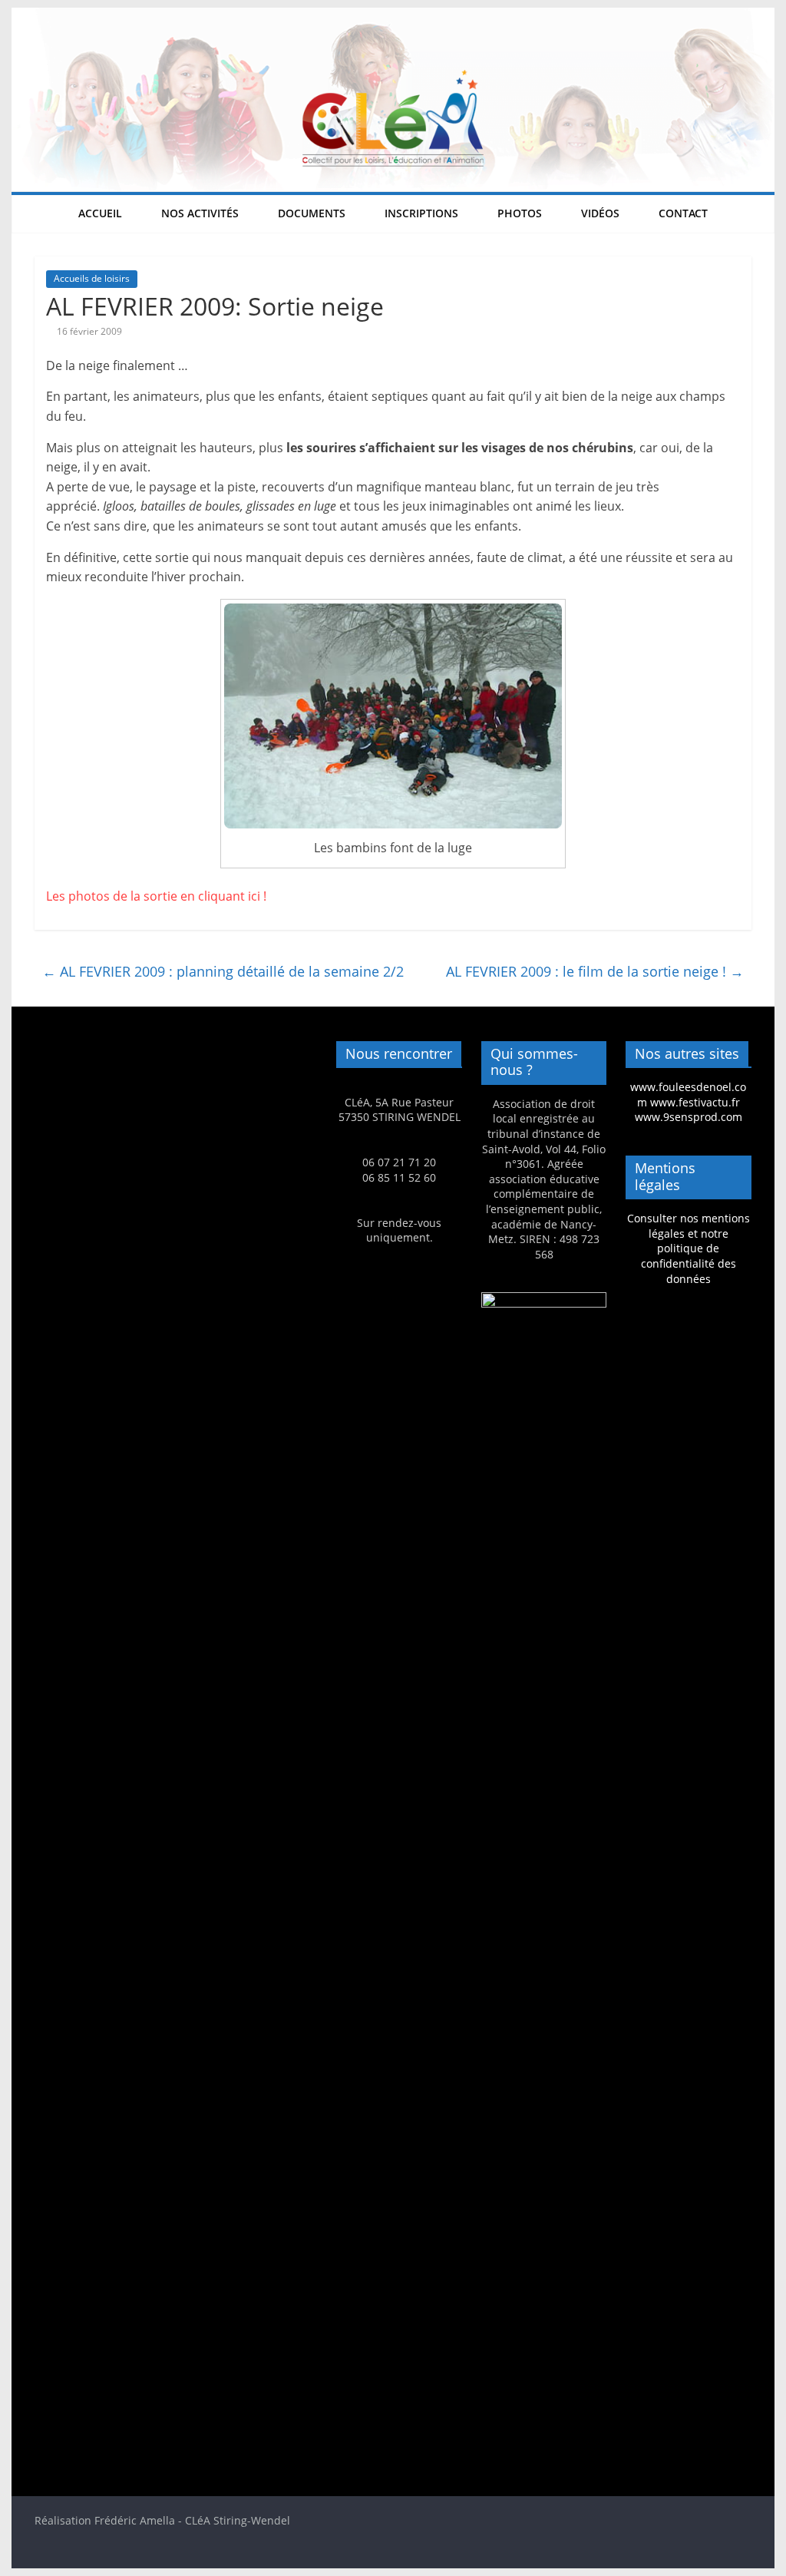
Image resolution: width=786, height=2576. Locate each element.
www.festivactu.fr (695, 1102)
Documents (312, 213)
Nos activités (200, 213)
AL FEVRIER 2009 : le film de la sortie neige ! (595, 971)
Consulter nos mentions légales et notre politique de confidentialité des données (689, 1248)
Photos (520, 213)
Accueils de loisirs (92, 278)
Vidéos (600, 213)
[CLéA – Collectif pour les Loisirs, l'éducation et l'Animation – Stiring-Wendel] (393, 17)
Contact (683, 213)
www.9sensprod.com (689, 1117)
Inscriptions (421, 213)
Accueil (100, 213)
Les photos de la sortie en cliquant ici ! (158, 896)
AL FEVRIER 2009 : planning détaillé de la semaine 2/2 (223, 971)
